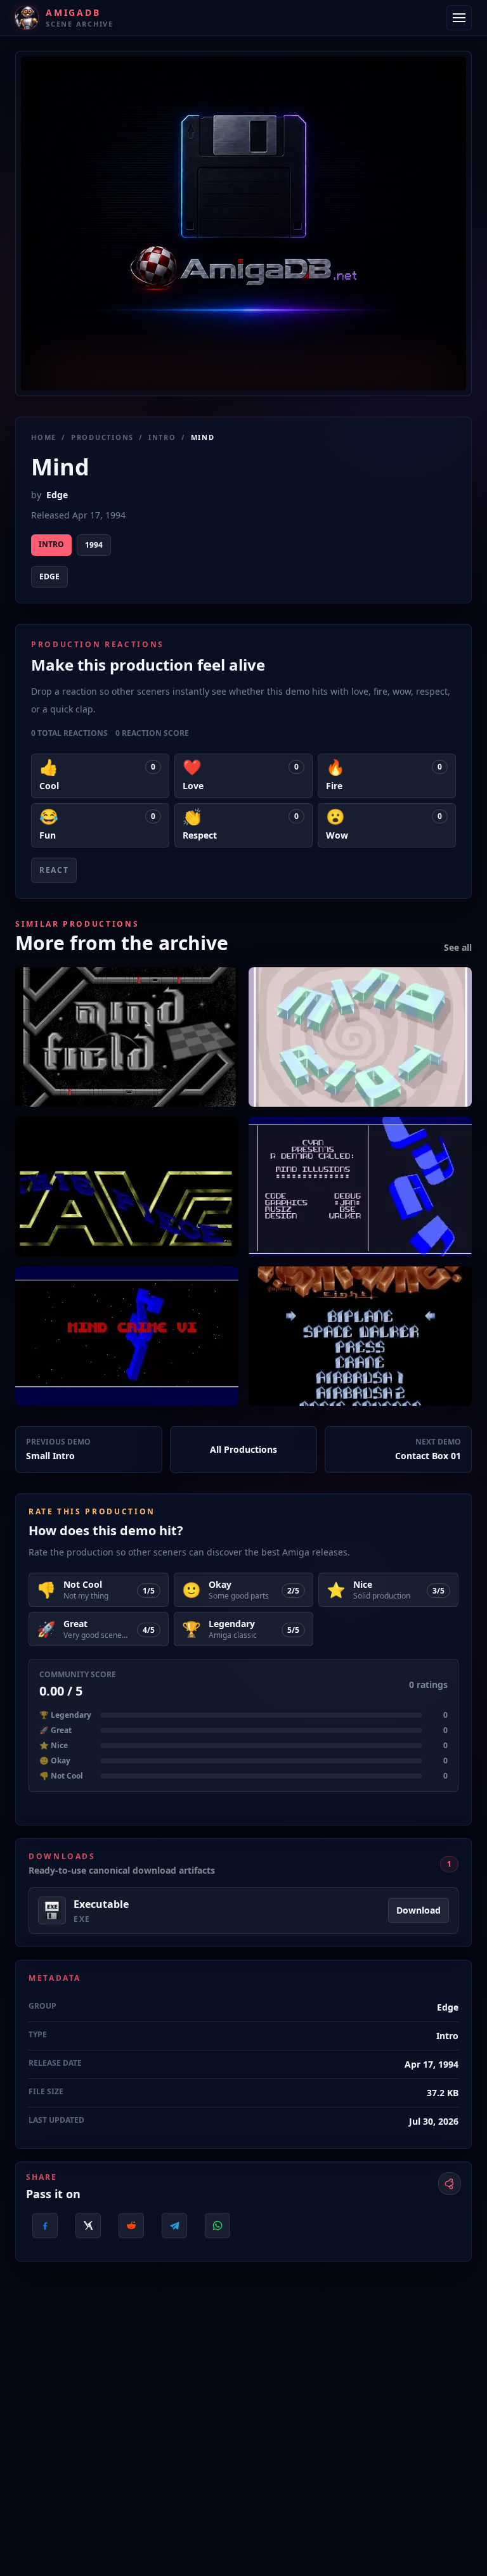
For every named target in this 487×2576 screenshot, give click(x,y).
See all (458, 947)
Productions (102, 437)
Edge (57, 495)
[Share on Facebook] (45, 2225)
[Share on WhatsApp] (218, 2225)
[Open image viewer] (243, 223)
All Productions (243, 1449)
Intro (162, 437)
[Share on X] (88, 2225)
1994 (94, 545)
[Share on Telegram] (174, 2225)
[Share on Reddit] (131, 2225)
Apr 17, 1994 (432, 2064)
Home (44, 437)
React (54, 870)
